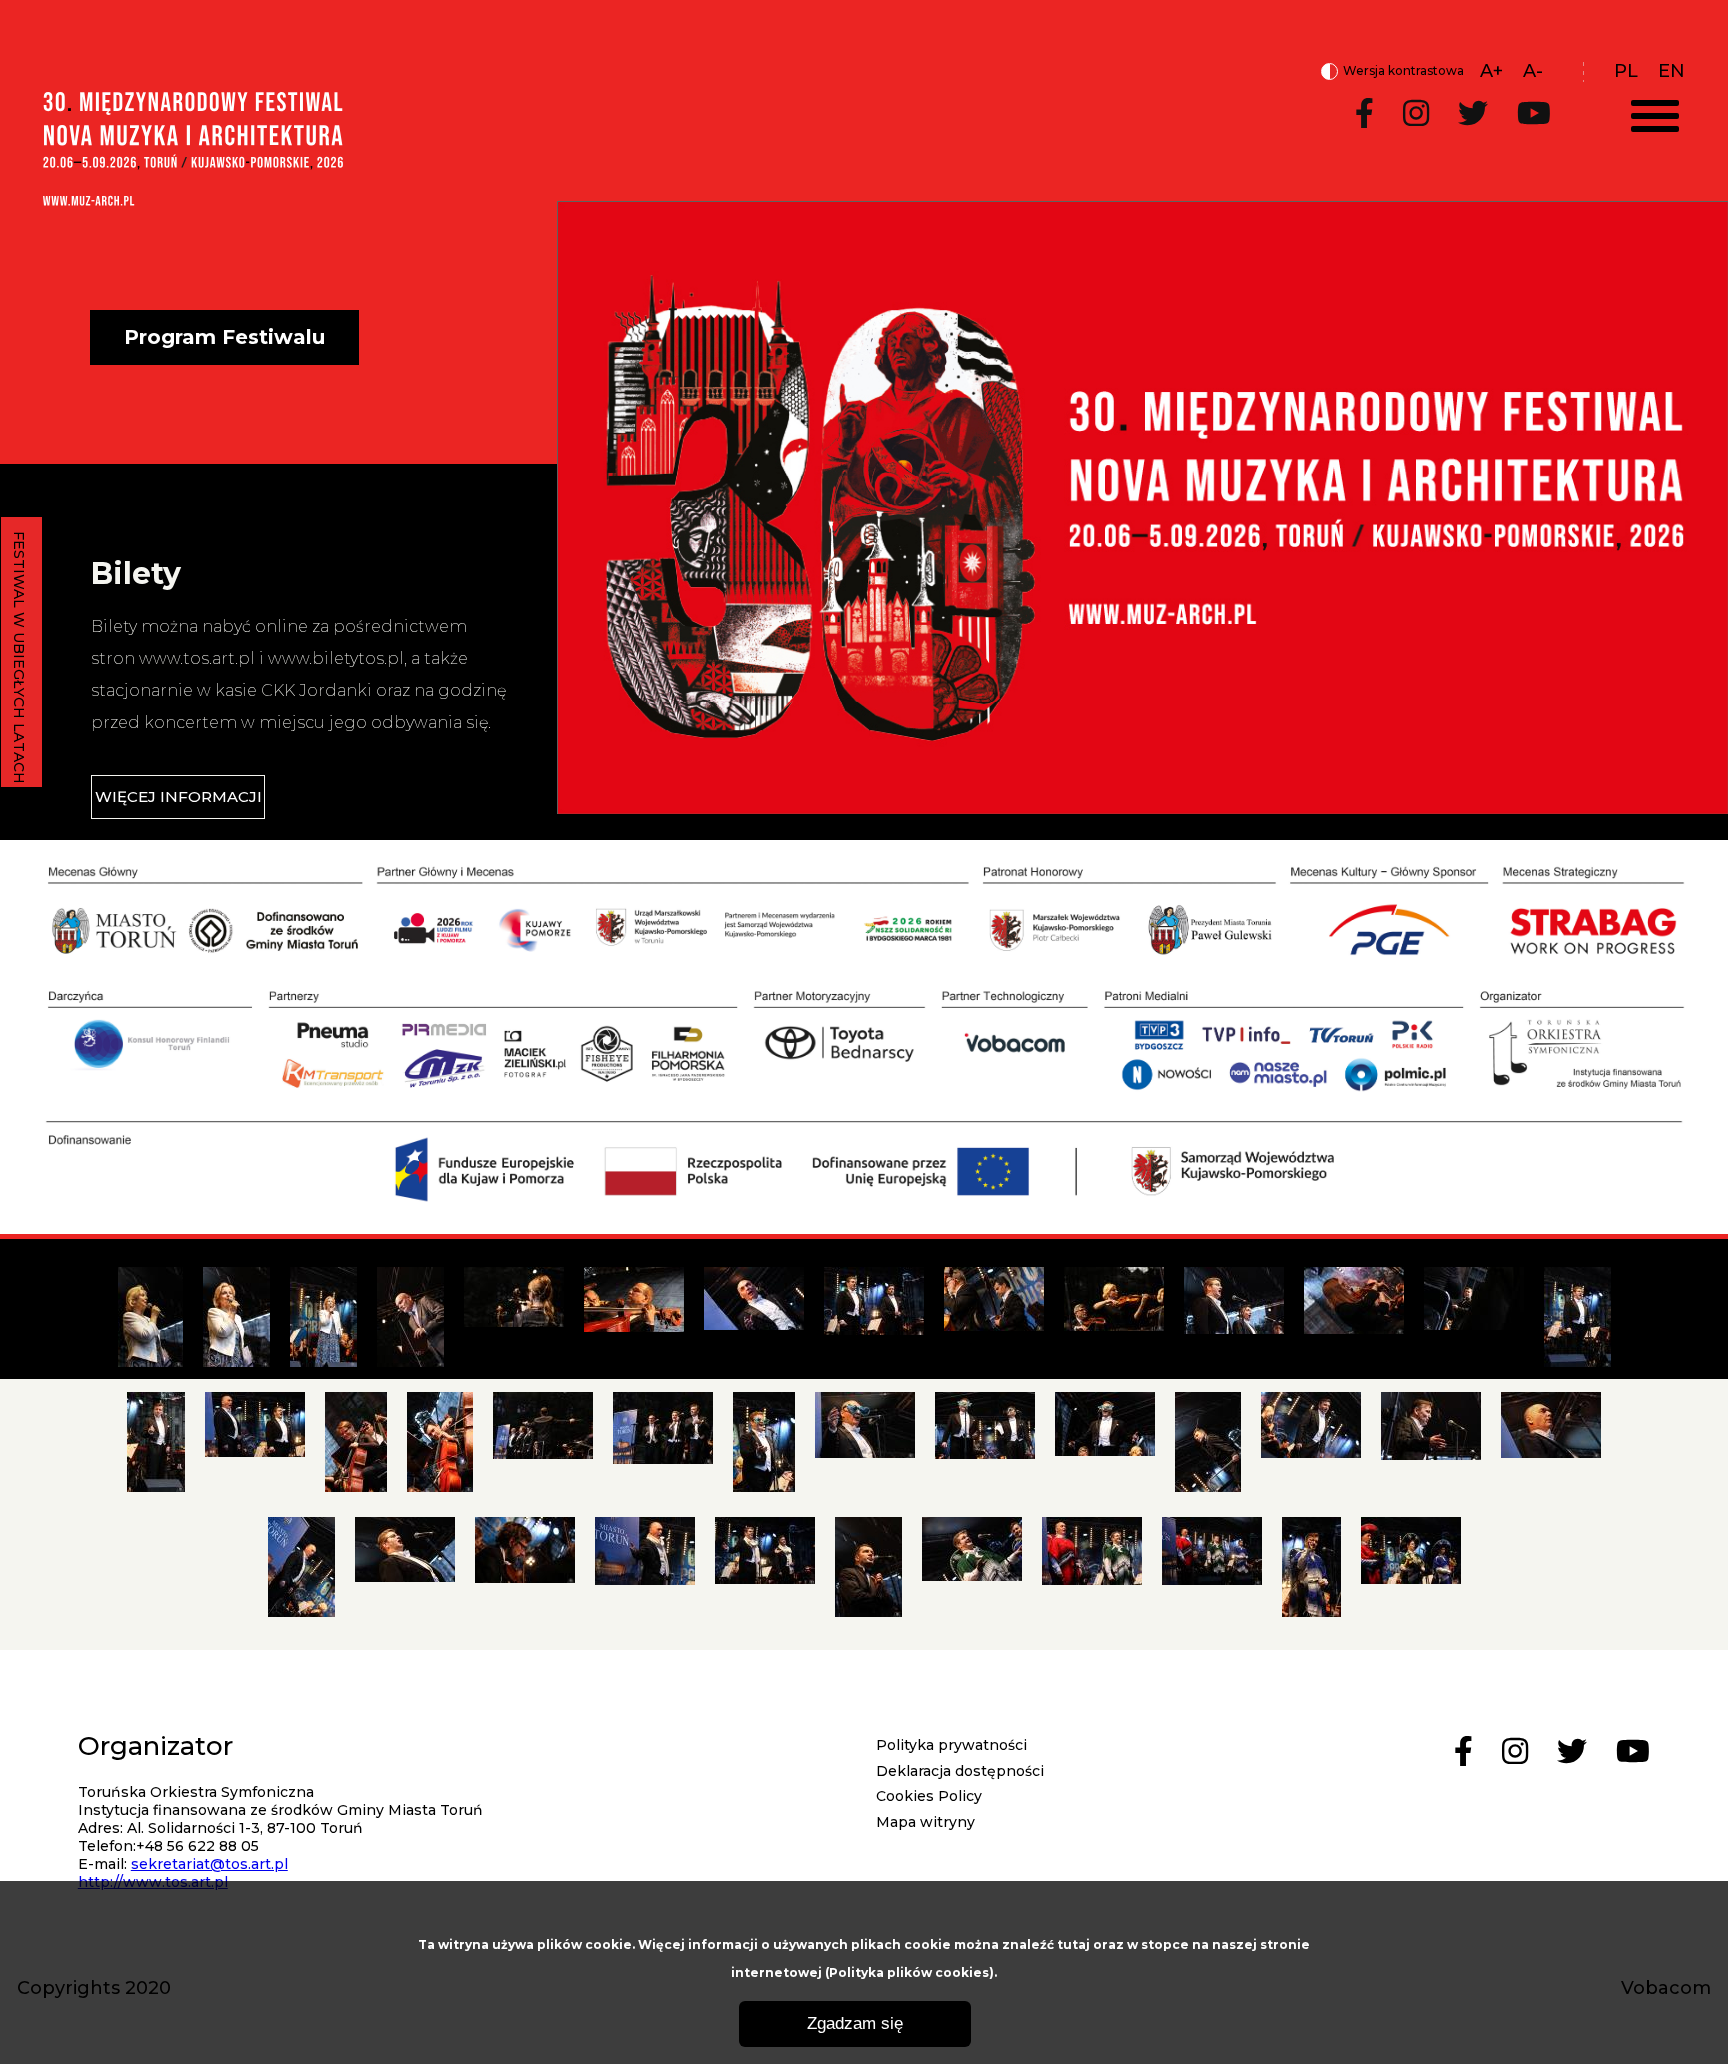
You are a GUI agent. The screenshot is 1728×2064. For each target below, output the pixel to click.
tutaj (1073, 1944)
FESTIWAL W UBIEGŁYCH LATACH (19, 657)
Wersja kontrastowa (1392, 72)
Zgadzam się (855, 2023)
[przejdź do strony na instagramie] (1416, 114)
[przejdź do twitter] (1473, 114)
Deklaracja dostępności (960, 1771)
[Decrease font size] (1533, 71)
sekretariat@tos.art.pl (209, 1864)
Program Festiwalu (224, 337)
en (1671, 71)
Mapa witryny (925, 1822)
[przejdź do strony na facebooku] (1364, 114)
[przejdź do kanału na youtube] (1534, 114)
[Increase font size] (1491, 71)
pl (1626, 71)
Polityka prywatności (951, 1745)
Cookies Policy (929, 1796)
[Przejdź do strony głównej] (193, 200)
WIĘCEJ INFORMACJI (178, 796)
